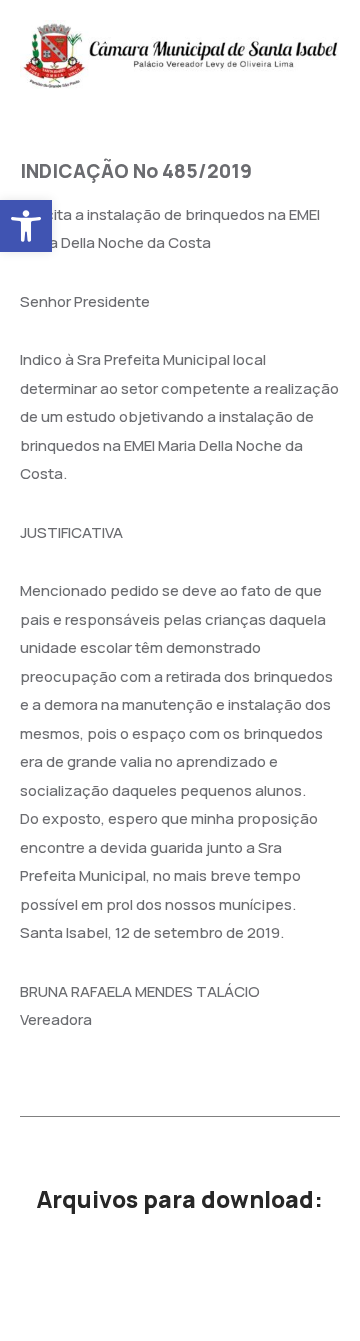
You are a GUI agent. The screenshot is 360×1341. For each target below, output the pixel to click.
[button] (26, 226)
